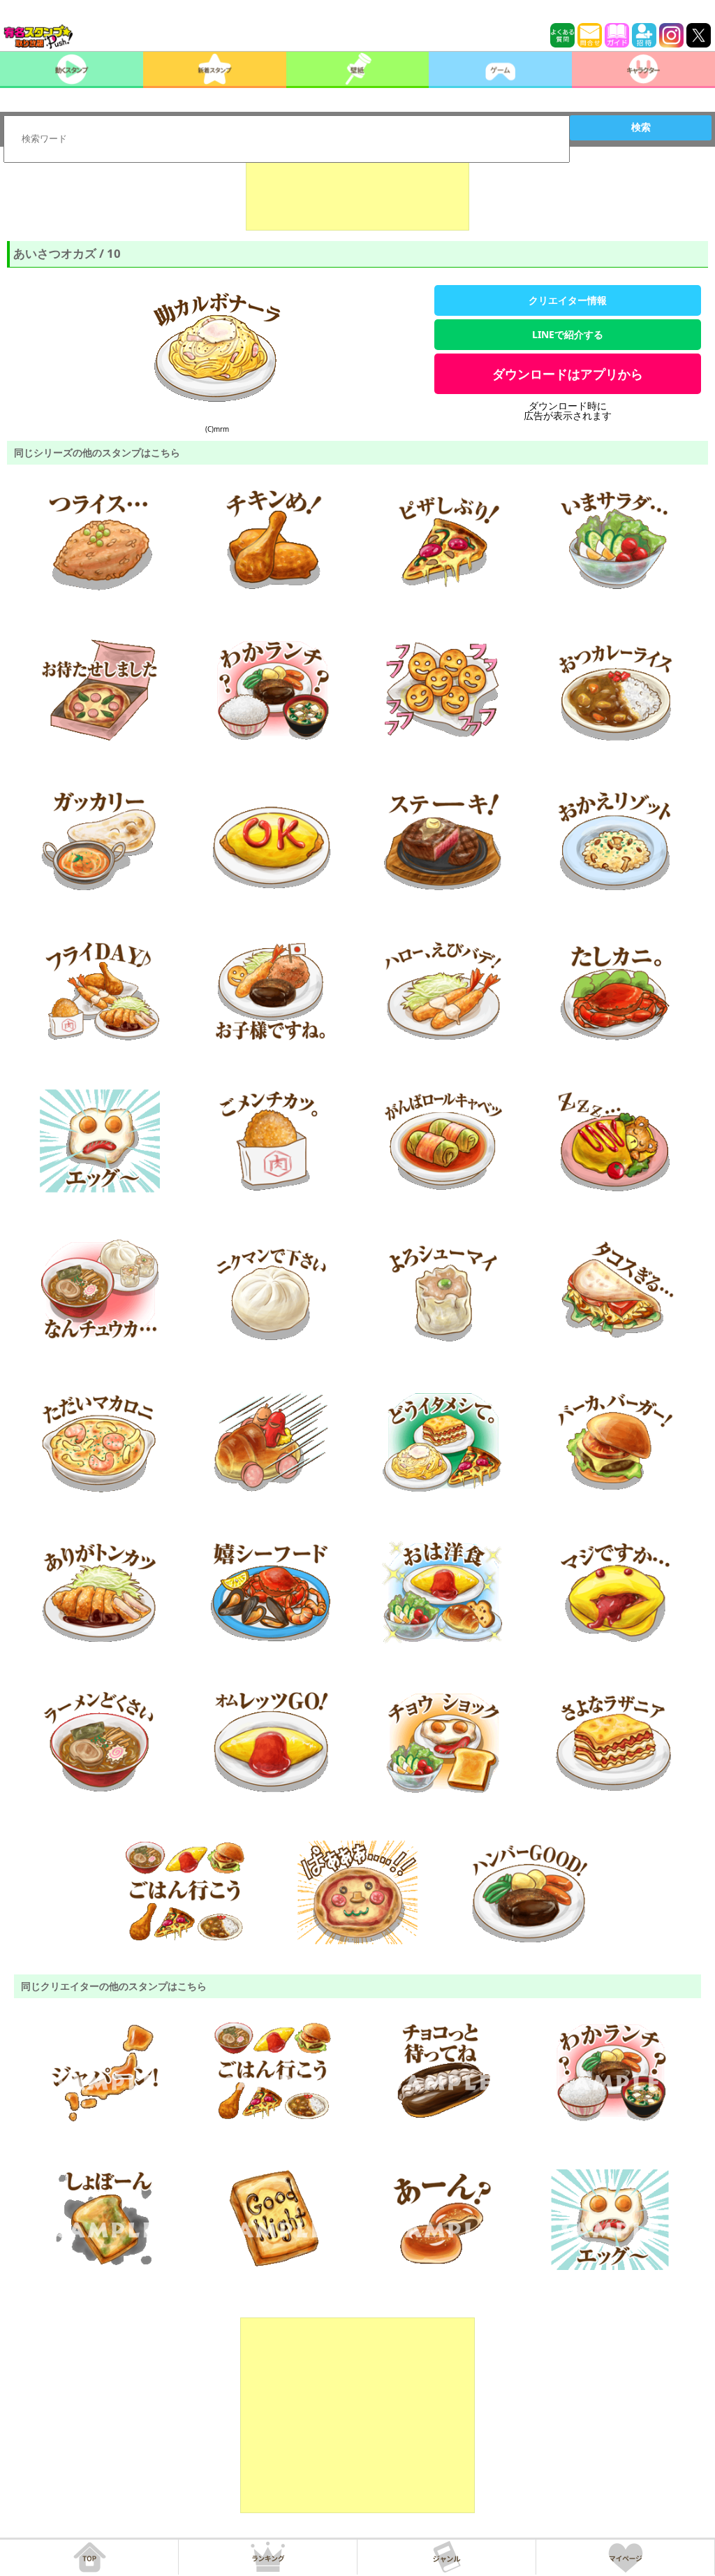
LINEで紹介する (568, 334)
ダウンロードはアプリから (568, 374)
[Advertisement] (357, 196)
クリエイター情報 (568, 300)
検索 (641, 127)
